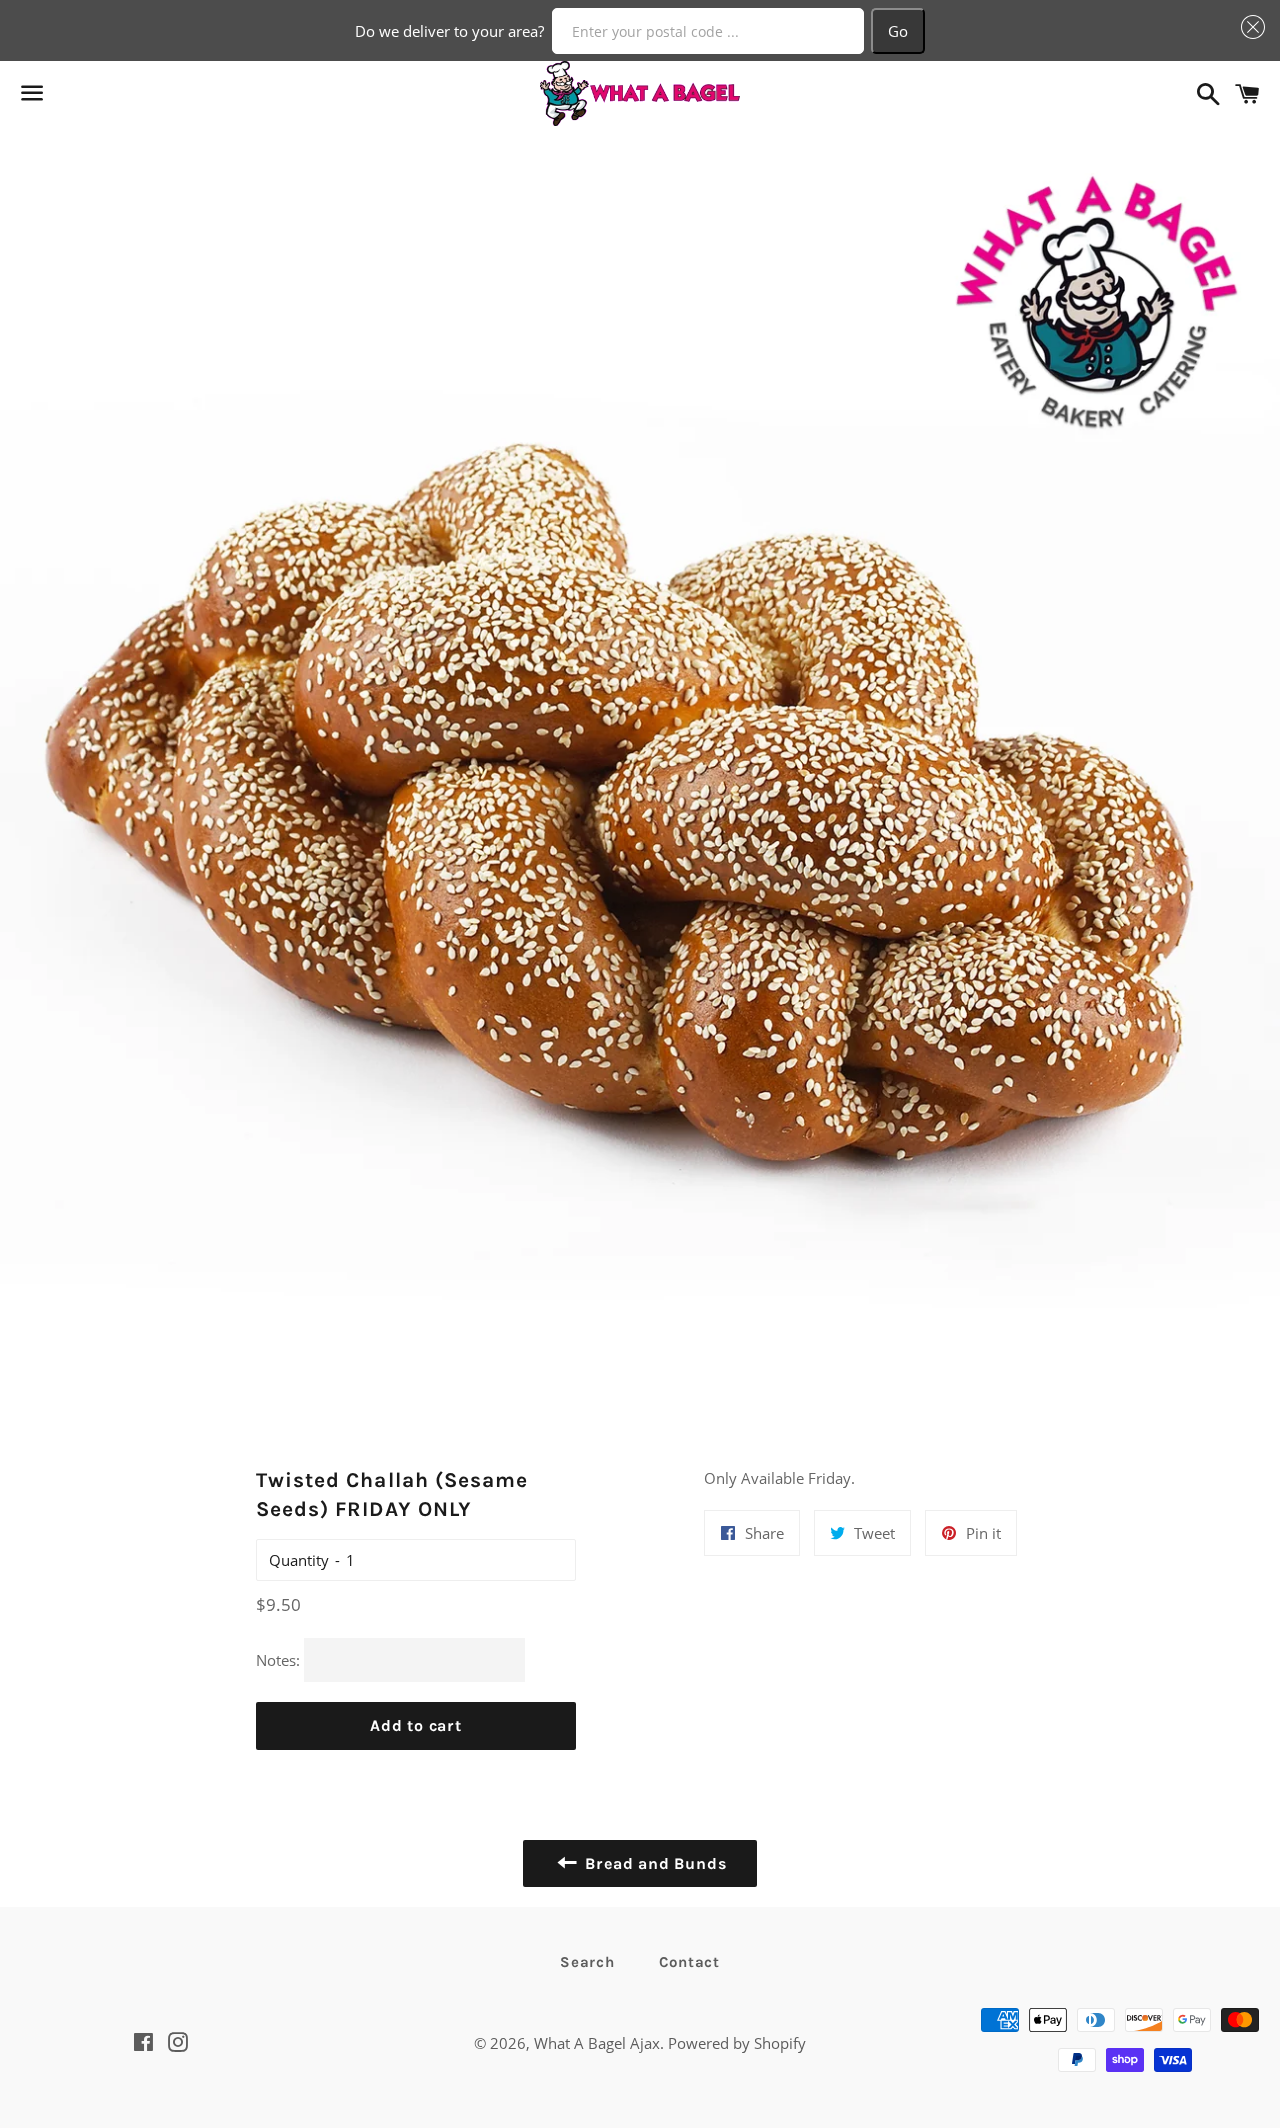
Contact (689, 1962)
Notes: (278, 1660)
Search (587, 1962)
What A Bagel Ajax (597, 2043)
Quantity (299, 1560)
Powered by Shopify (737, 2043)
